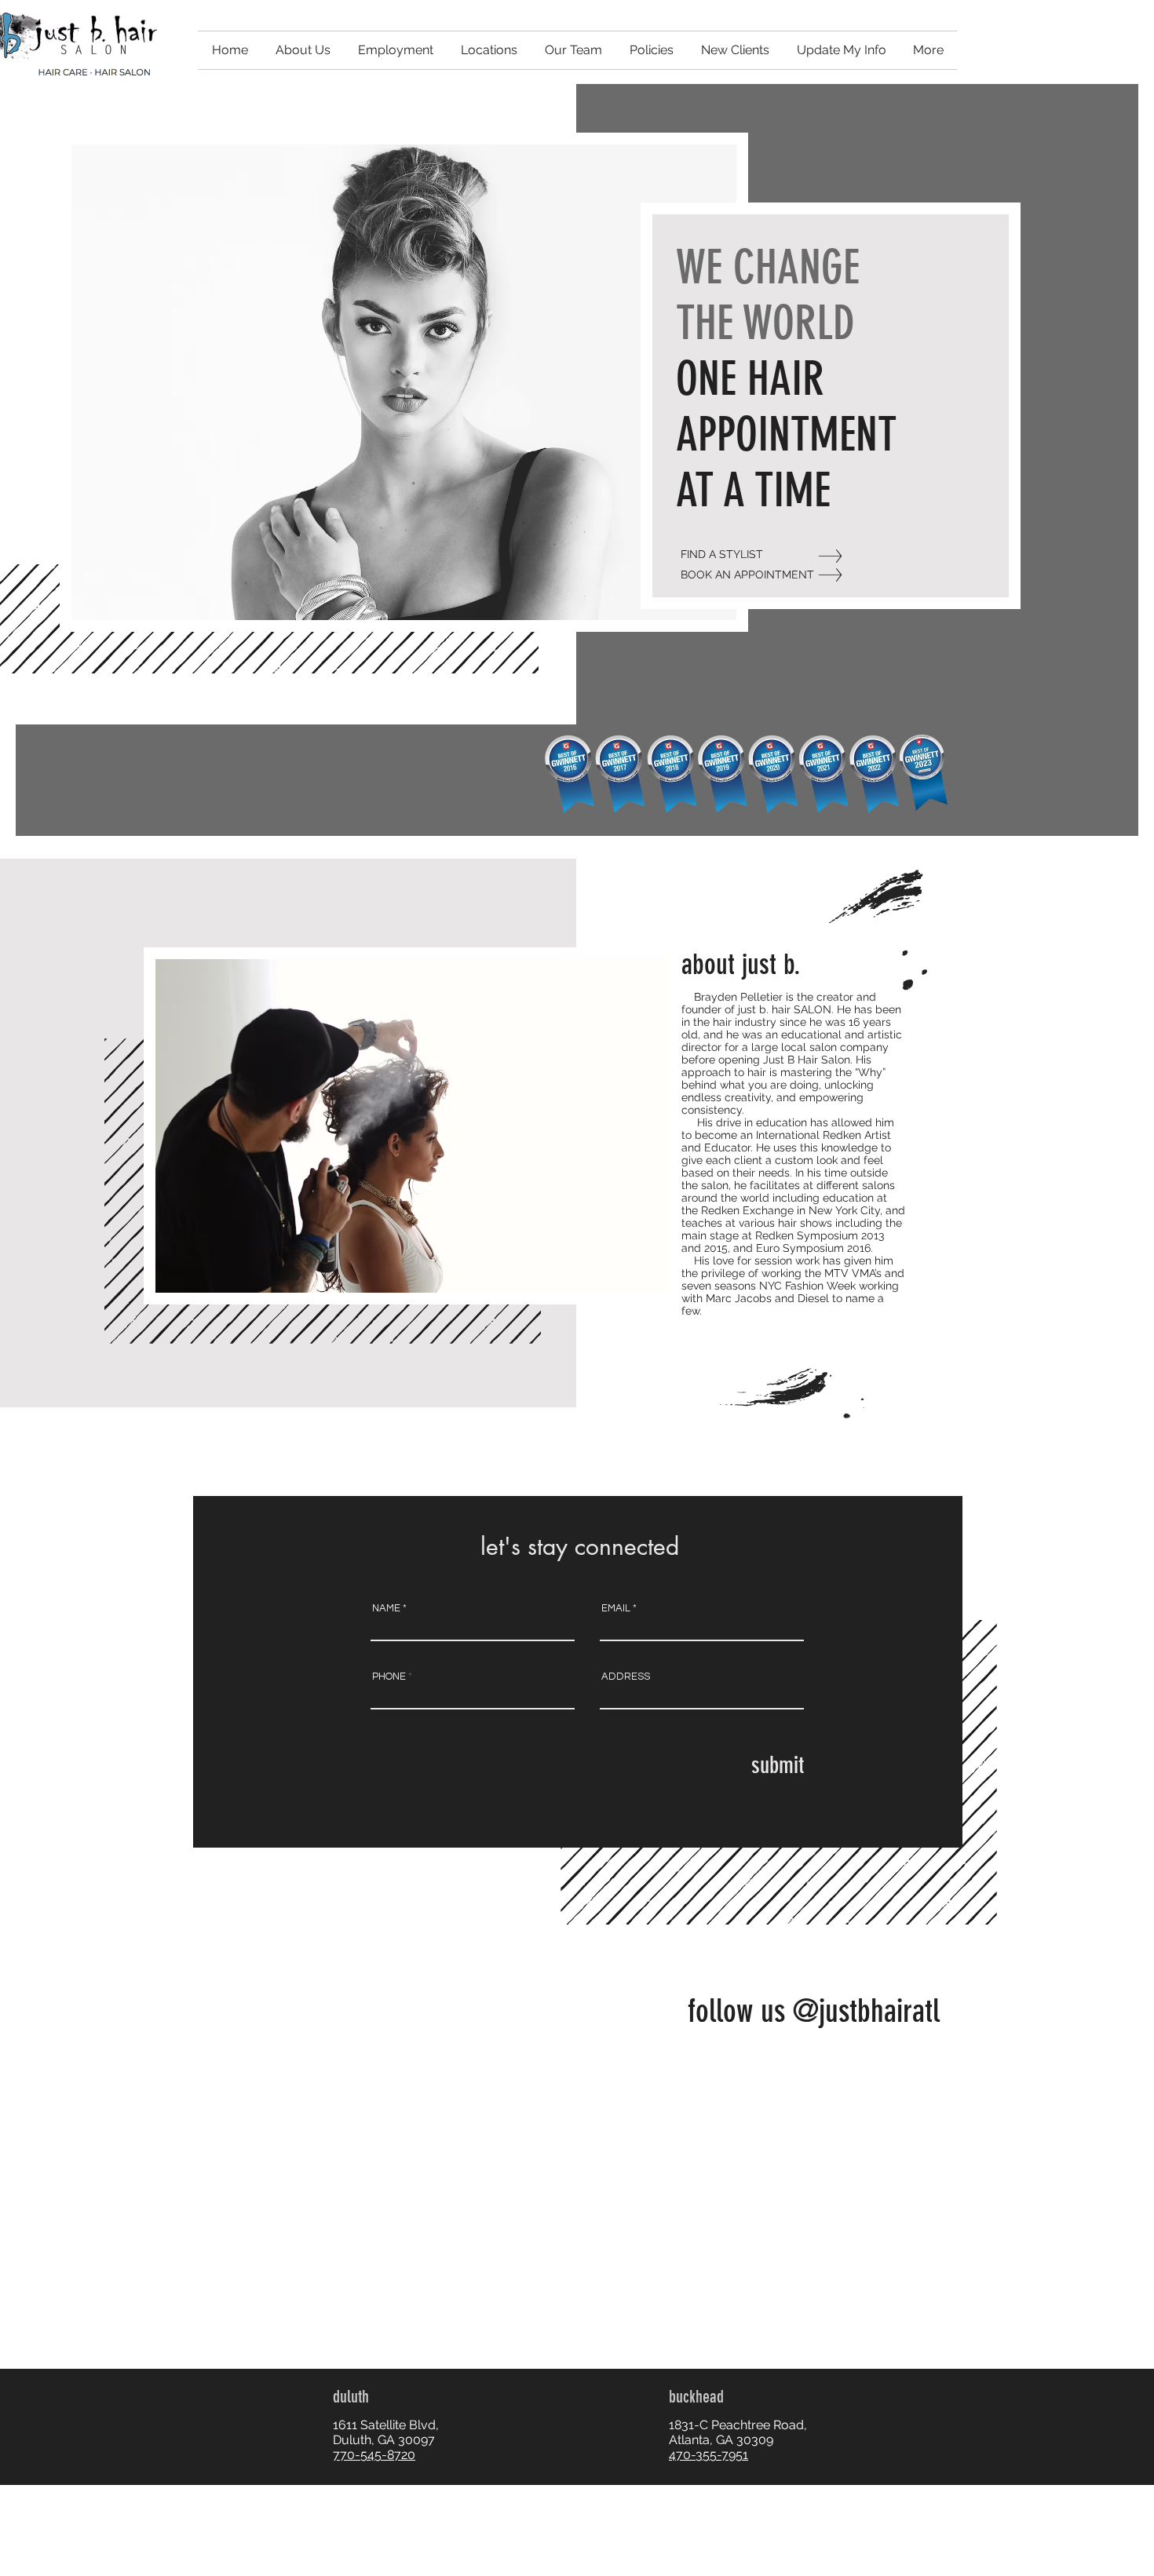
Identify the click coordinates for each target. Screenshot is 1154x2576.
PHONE (389, 1677)
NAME (386, 1609)
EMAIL (616, 1609)
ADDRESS (626, 1677)
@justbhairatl (866, 2011)
